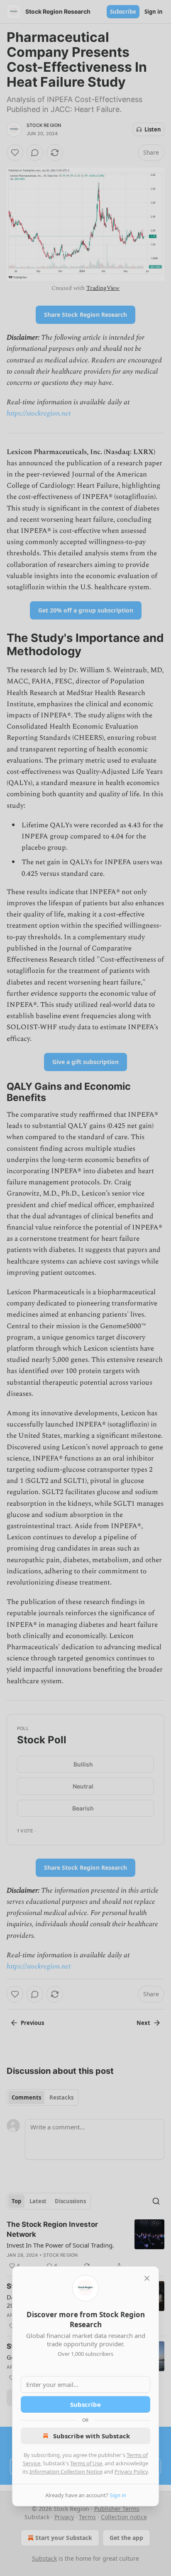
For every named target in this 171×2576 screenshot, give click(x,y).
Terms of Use (86, 2463)
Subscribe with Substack (92, 2436)
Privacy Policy (131, 2472)
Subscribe (85, 2404)
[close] (147, 2278)
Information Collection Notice (66, 2472)
